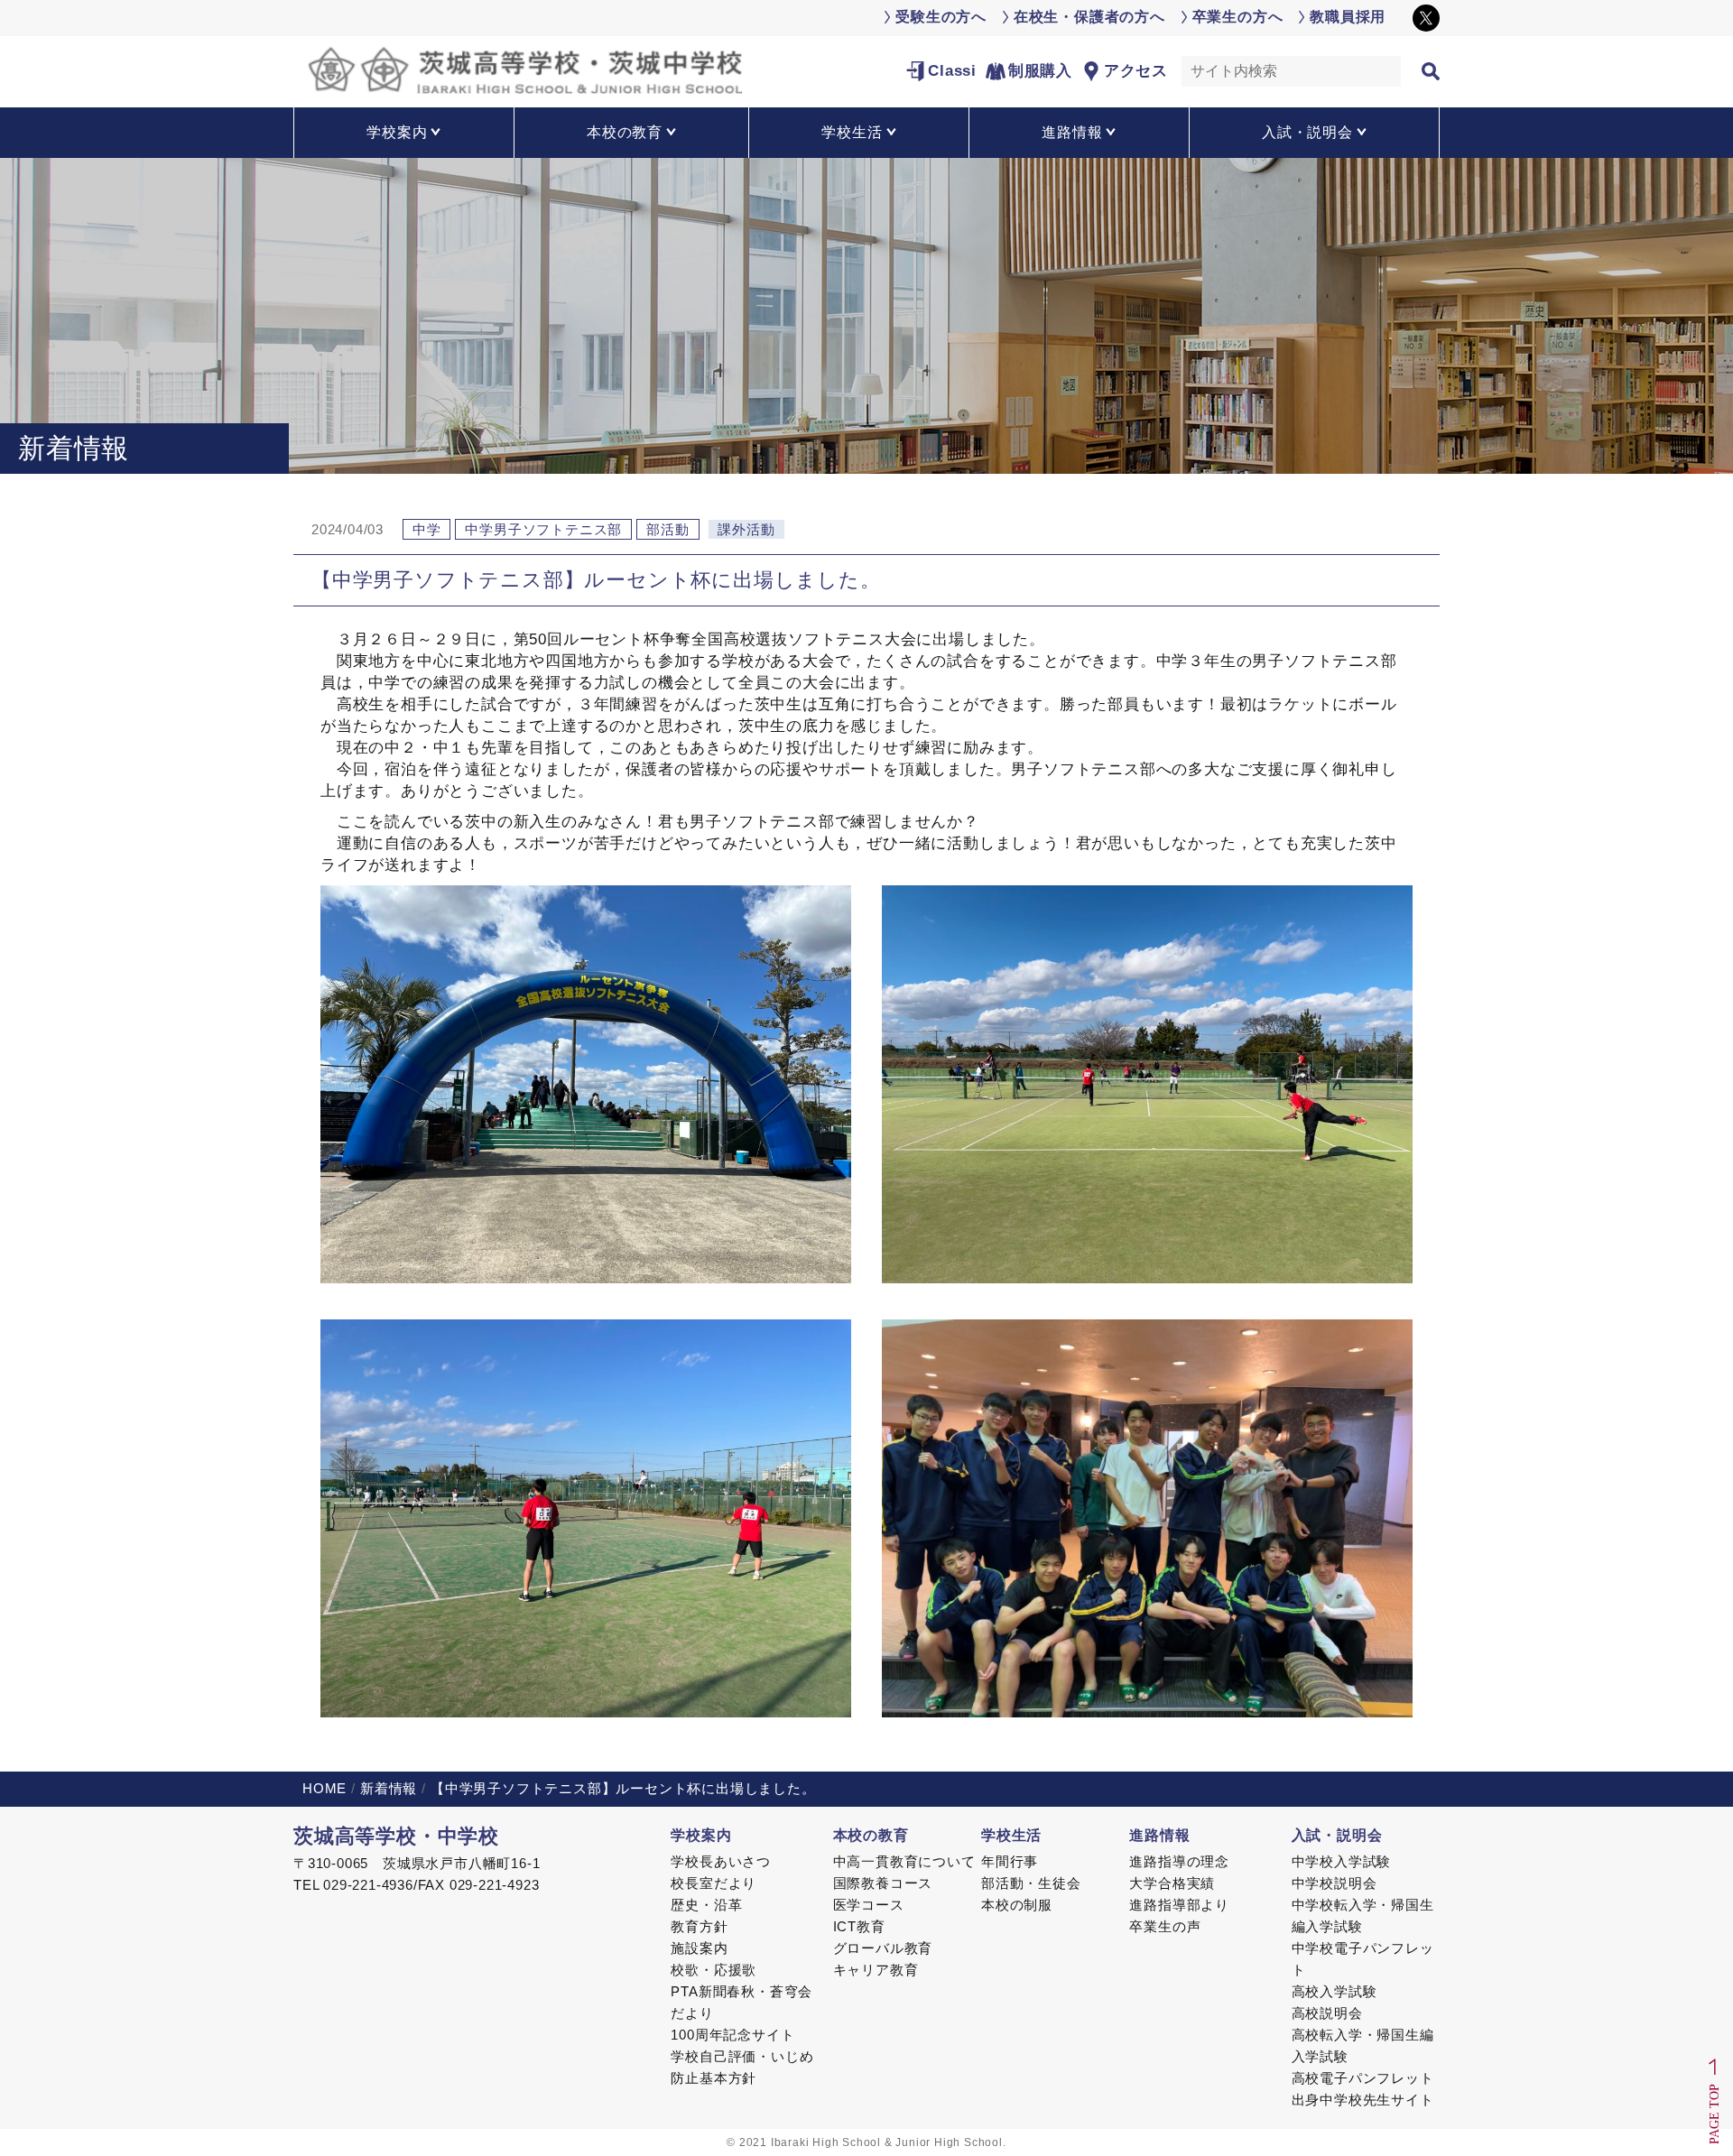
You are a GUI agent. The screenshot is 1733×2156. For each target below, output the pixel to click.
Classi (952, 71)
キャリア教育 (876, 1970)
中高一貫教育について (904, 1861)
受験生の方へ (941, 17)
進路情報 (1159, 1835)
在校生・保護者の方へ (1089, 17)
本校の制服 (1017, 1905)
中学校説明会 (1335, 1883)
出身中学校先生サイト (1363, 2100)
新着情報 (389, 1788)
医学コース (869, 1905)
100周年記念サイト (732, 2035)
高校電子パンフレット (1363, 2078)
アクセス (1136, 71)
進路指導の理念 (1179, 1861)
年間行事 (1010, 1861)
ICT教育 (859, 1926)
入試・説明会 (1337, 1835)
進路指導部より (1179, 1905)
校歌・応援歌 (714, 1970)
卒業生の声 (1165, 1926)
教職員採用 (1348, 17)
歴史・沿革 (706, 1905)
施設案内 (699, 1948)
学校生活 (1011, 1835)
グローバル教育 (883, 1948)
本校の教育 (871, 1835)
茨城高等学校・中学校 (396, 1836)
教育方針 (699, 1926)
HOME (324, 1788)
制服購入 (1040, 71)
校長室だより (714, 1883)
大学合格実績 (1172, 1883)
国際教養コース (883, 1883)
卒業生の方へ (1238, 17)
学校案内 (701, 1835)
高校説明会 (1327, 2013)
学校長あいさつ (721, 1861)
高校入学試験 (1335, 1991)
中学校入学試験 (1342, 1861)
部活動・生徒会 (1031, 1883)
